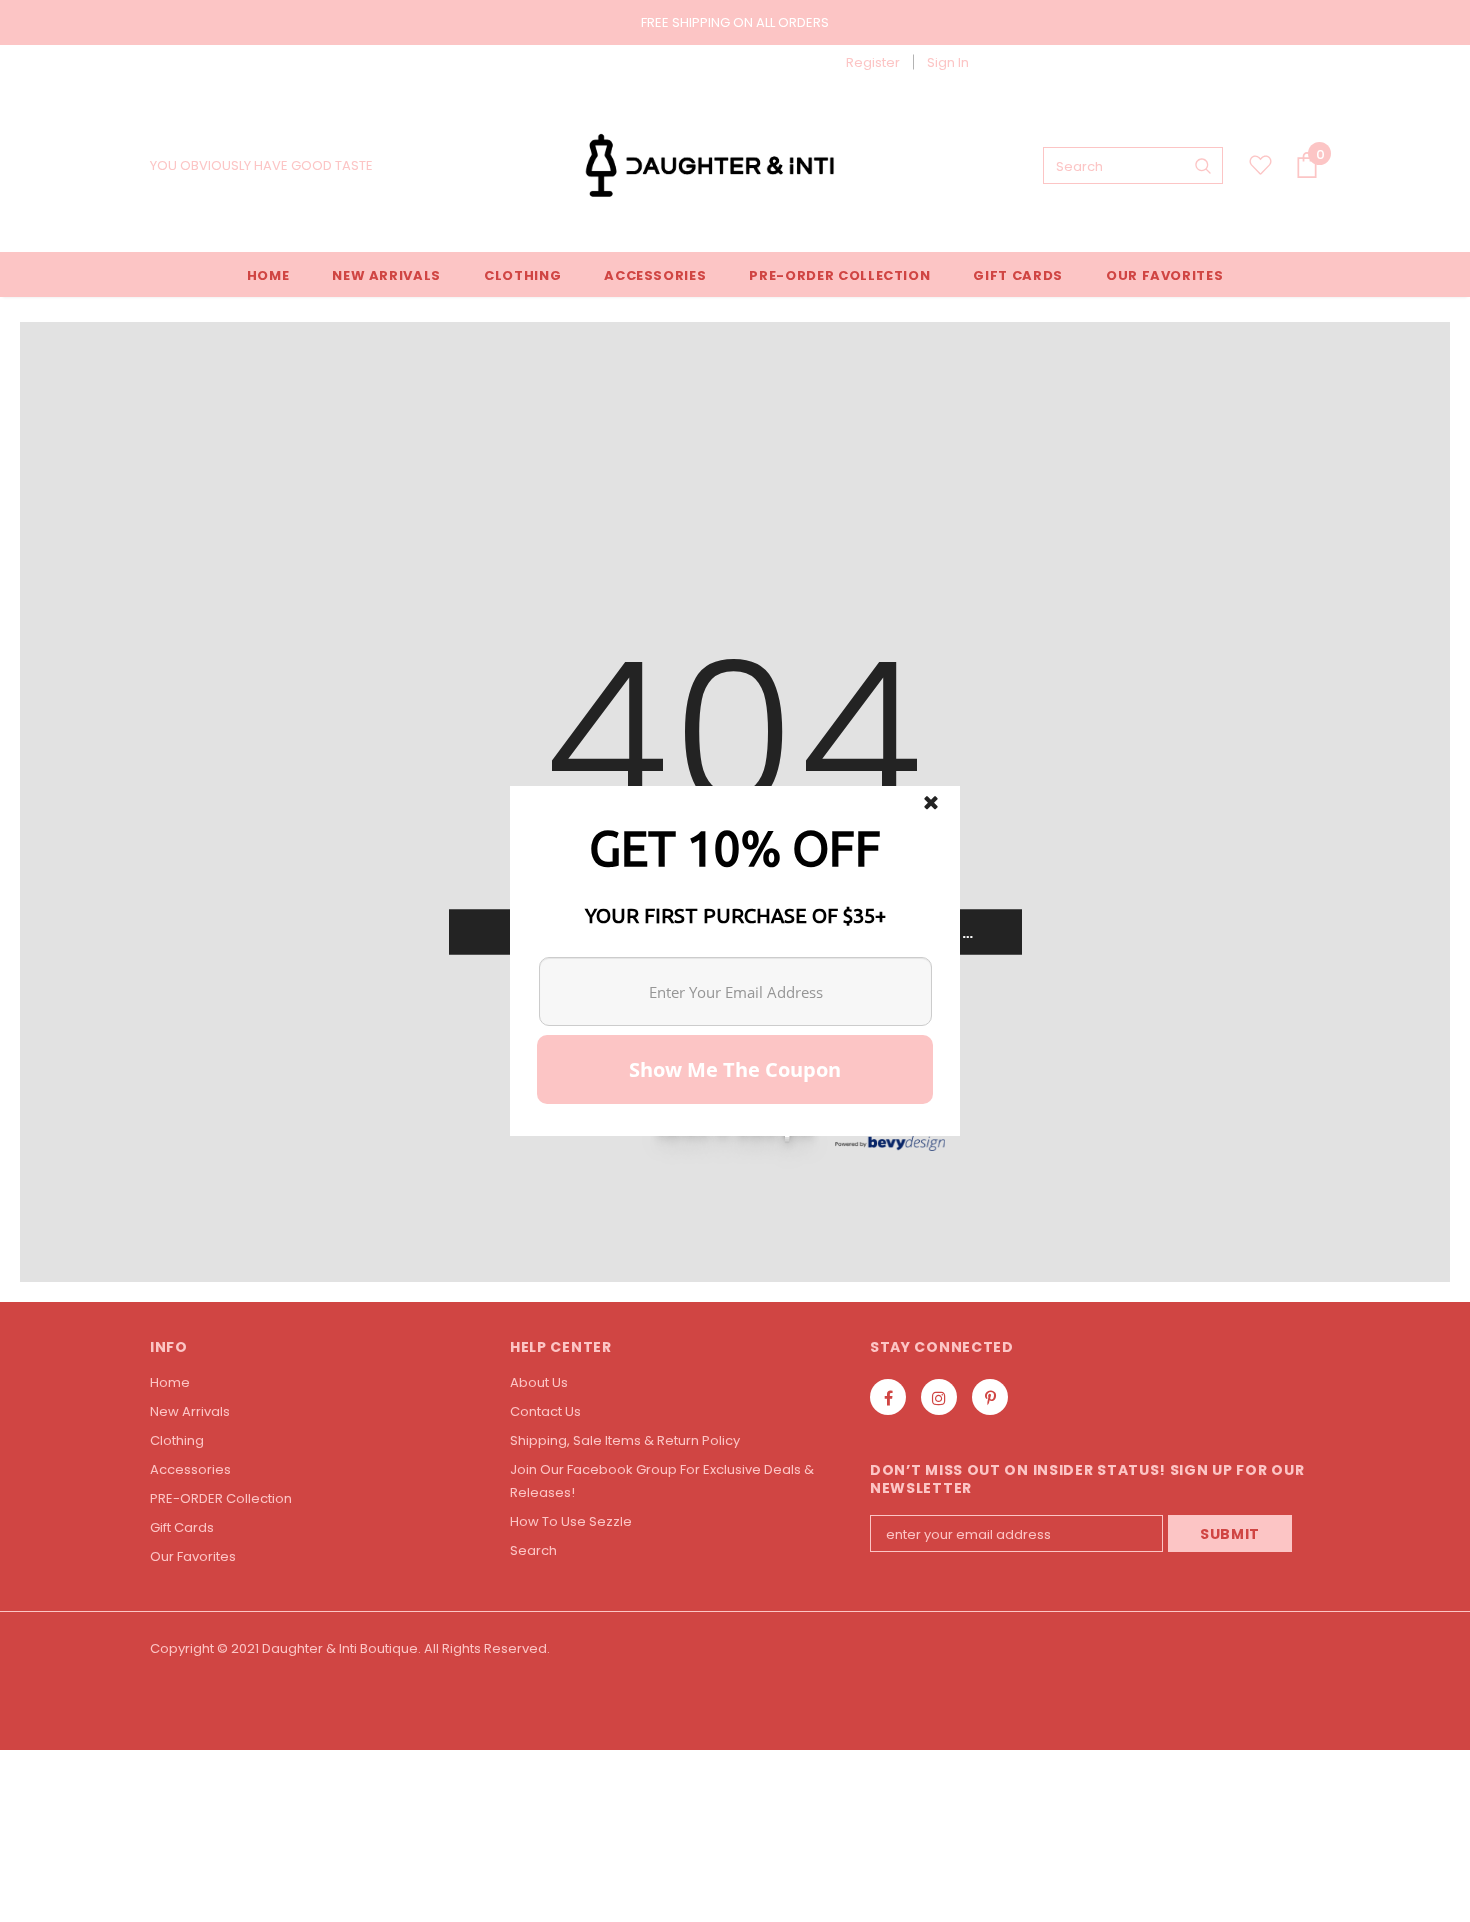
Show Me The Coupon (735, 1069)
